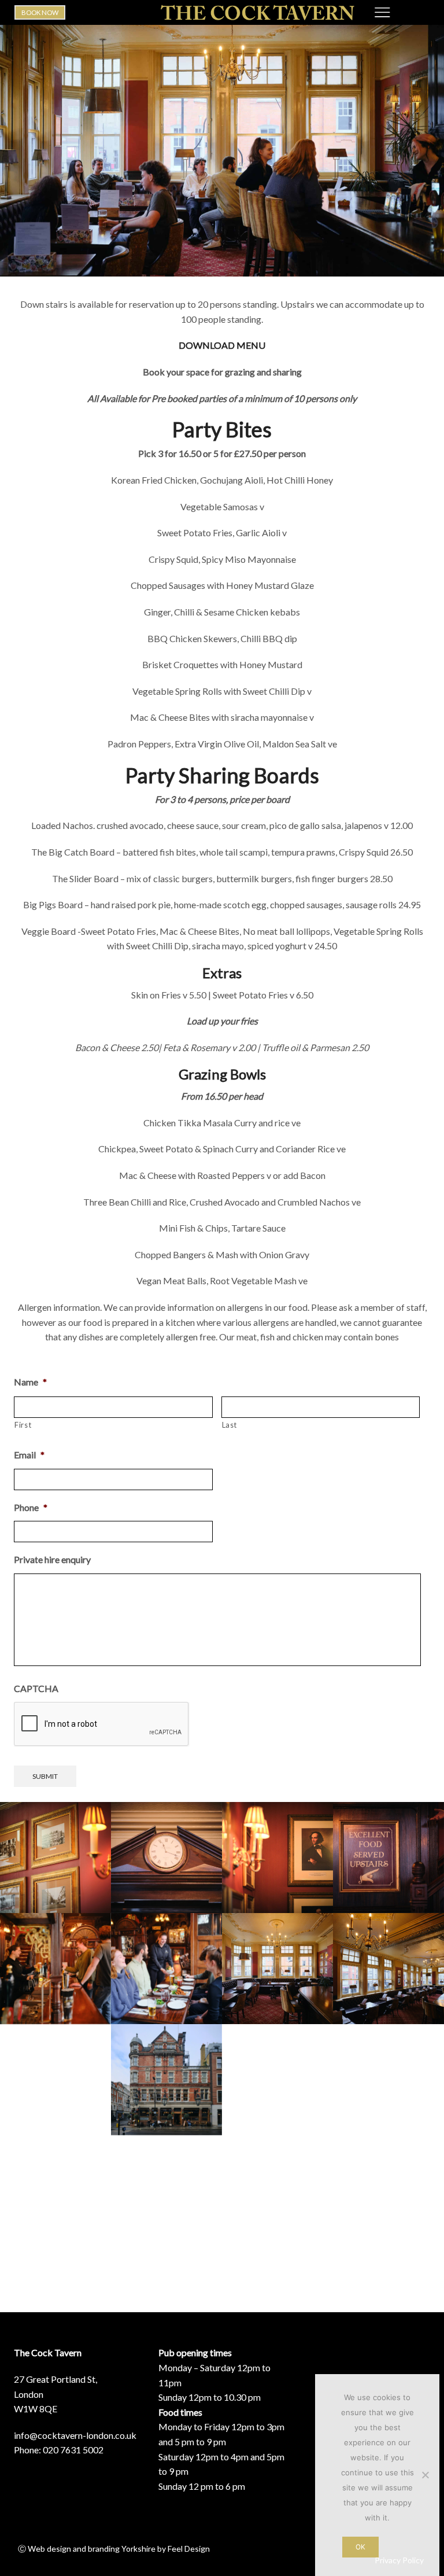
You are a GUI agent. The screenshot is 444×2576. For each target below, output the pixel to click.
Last (230, 1425)
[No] (425, 2475)
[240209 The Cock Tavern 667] (166, 1858)
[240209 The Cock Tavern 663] (55, 1858)
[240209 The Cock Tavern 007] (388, 1969)
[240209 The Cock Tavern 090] (55, 2191)
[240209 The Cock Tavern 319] (166, 1969)
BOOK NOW (40, 12)
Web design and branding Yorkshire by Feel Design (119, 2549)
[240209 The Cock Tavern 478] (55, 1969)
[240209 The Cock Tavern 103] (166, 2191)
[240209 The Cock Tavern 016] (277, 1969)
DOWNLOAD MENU (222, 345)
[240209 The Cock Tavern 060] (166, 2080)
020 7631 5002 (73, 2450)
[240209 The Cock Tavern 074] (388, 2080)
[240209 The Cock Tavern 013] (55, 2080)
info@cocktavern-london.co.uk (75, 2435)
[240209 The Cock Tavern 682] (388, 1858)
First (23, 1425)
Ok (360, 2547)
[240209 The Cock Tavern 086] (277, 2080)
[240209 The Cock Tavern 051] (388, 2191)
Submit (45, 1776)
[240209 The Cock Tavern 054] (277, 2191)
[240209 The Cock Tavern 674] (277, 1858)
